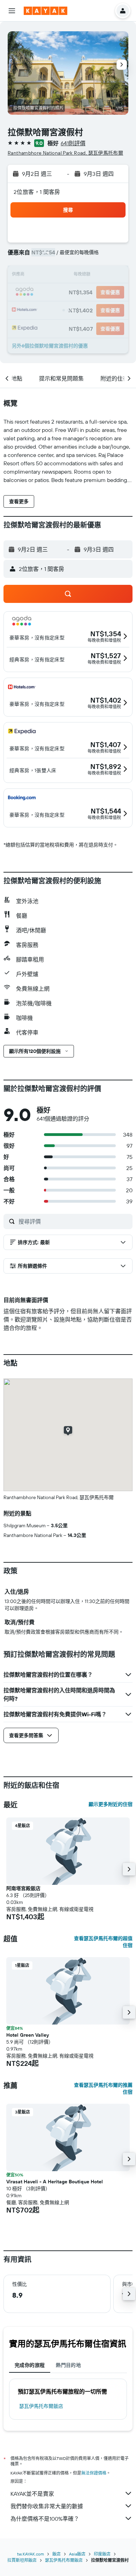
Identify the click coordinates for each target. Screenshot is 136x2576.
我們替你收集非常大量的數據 (47, 2506)
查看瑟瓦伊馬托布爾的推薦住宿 (103, 2088)
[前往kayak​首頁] (46, 11)
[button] (12, 11)
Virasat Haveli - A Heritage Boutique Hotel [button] (55, 2182)
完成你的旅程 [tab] (30, 2365)
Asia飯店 (77, 2554)
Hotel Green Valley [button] (28, 2035)
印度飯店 (102, 2554)
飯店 (56, 2554)
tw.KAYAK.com (31, 2554)
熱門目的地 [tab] (68, 2365)
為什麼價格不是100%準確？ (45, 2519)
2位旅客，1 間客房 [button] (37, 192)
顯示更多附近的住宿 (111, 1804)
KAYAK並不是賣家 (32, 2494)
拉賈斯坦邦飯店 (22, 2560)
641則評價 (73, 143)
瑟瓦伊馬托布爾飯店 (41, 2406)
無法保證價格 (94, 2473)
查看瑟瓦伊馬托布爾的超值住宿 (103, 1942)
